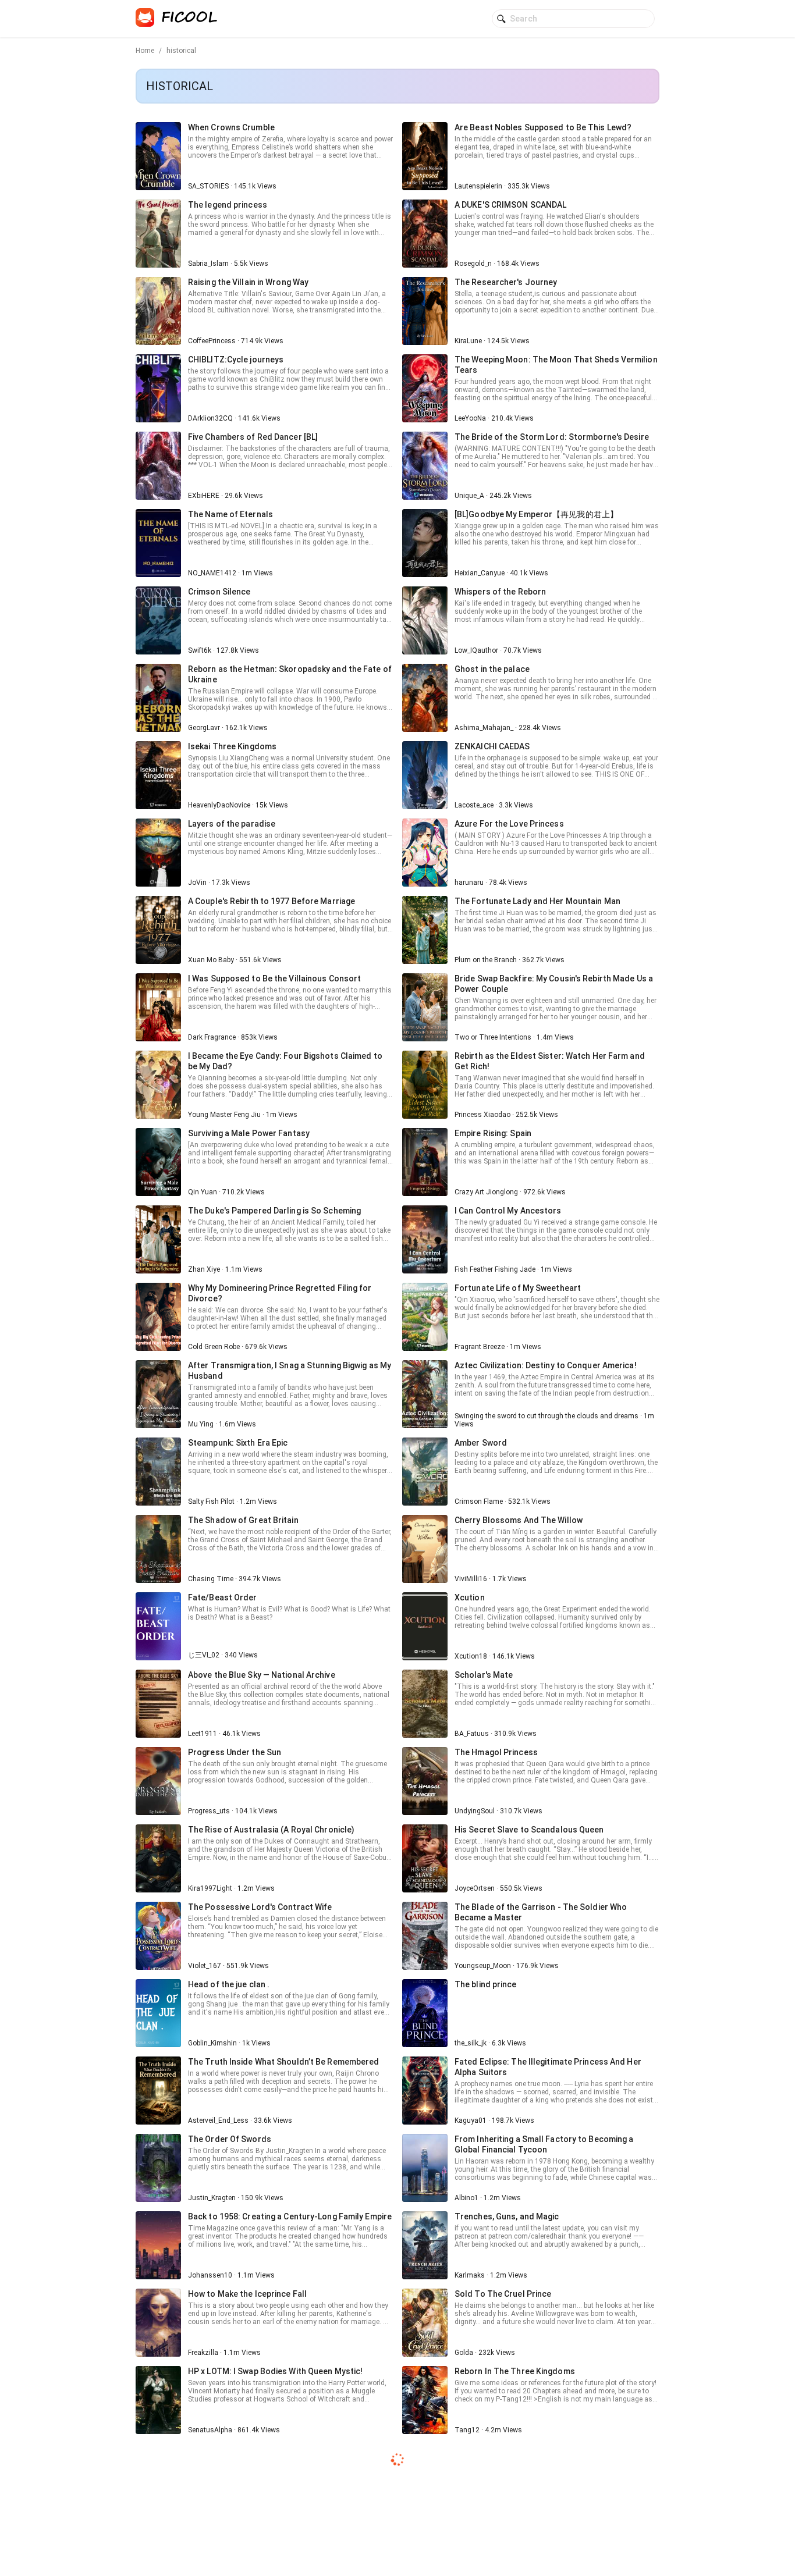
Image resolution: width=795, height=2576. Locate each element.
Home (145, 51)
